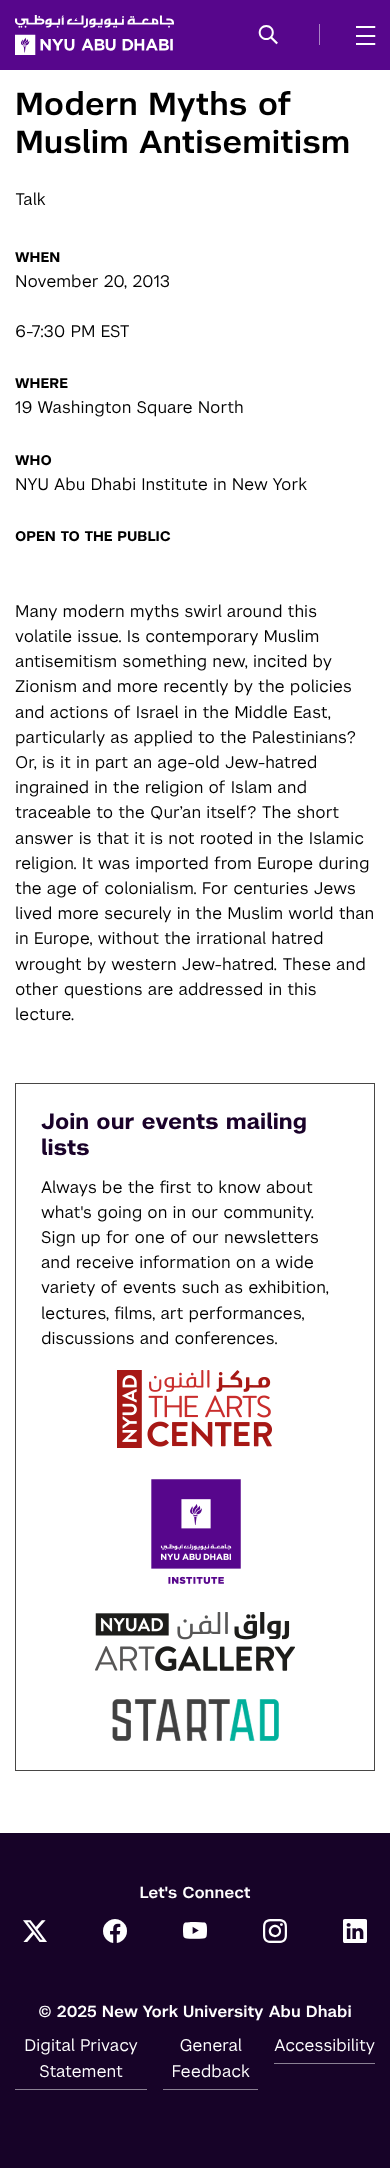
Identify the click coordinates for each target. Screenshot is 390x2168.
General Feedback (211, 2057)
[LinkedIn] (355, 1933)
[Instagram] (275, 1933)
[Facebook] (115, 1933)
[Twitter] (35, 1933)
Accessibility (324, 2045)
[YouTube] (195, 1933)
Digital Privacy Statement (81, 2057)
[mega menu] (359, 35)
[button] (268, 36)
